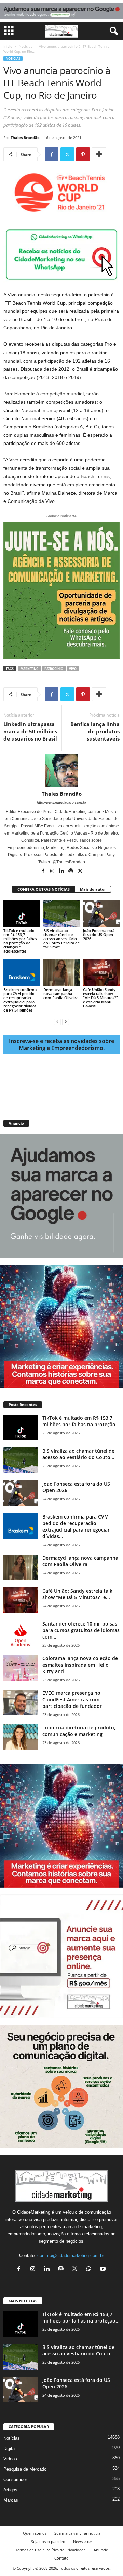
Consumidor (15, 2479)
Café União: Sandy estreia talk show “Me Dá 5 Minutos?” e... (77, 1594)
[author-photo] (61, 771)
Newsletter (83, 2542)
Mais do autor (93, 889)
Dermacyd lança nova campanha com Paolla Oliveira (61, 994)
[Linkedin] (62, 872)
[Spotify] (71, 872)
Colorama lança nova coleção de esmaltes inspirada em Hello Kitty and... (80, 1665)
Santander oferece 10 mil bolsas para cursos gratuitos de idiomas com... (81, 1630)
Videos (10, 2459)
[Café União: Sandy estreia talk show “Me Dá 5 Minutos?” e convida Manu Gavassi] (101, 973)
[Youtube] (104, 2270)
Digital (10, 2449)
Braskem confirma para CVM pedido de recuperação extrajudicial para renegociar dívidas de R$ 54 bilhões (20, 1000)
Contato (61, 2558)
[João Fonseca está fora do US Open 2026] (101, 913)
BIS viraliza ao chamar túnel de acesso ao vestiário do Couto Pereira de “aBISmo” (61, 939)
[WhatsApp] (90, 2270)
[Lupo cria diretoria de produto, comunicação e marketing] (20, 1737)
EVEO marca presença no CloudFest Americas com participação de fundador (72, 1699)
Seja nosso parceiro (48, 2542)
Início (8, 46)
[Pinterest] (83, 154)
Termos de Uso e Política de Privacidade (51, 2550)
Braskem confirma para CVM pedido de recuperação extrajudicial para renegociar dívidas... (76, 1526)
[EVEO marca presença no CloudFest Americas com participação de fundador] (20, 1703)
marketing (30, 669)
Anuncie (101, 2550)
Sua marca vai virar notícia (77, 2533)
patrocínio (54, 669)
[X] (67, 154)
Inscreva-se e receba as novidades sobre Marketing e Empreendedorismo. (61, 1044)
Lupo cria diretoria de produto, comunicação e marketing (79, 1731)
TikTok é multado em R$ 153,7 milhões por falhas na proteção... (81, 1421)
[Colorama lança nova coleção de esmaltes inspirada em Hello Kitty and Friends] (20, 1668)
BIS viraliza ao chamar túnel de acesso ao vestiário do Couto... (78, 1454)
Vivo (73, 669)
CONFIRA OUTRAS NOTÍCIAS (44, 889)
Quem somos (35, 2533)
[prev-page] (57, 1022)
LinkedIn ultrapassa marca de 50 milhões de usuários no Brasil (30, 731)
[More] (99, 154)
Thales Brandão (25, 137)
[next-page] (66, 1022)
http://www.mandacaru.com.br (62, 802)
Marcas (11, 2500)
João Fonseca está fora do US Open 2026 (99, 935)
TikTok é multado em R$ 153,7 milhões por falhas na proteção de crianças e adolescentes (20, 941)
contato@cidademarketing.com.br (71, 2255)
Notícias (26, 46)
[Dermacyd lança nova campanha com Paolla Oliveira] (62, 973)
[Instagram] (53, 872)
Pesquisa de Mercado (25, 2469)
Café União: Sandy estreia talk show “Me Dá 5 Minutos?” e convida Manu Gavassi (100, 998)
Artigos (10, 2490)
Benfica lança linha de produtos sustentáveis (95, 731)
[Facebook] (52, 154)
